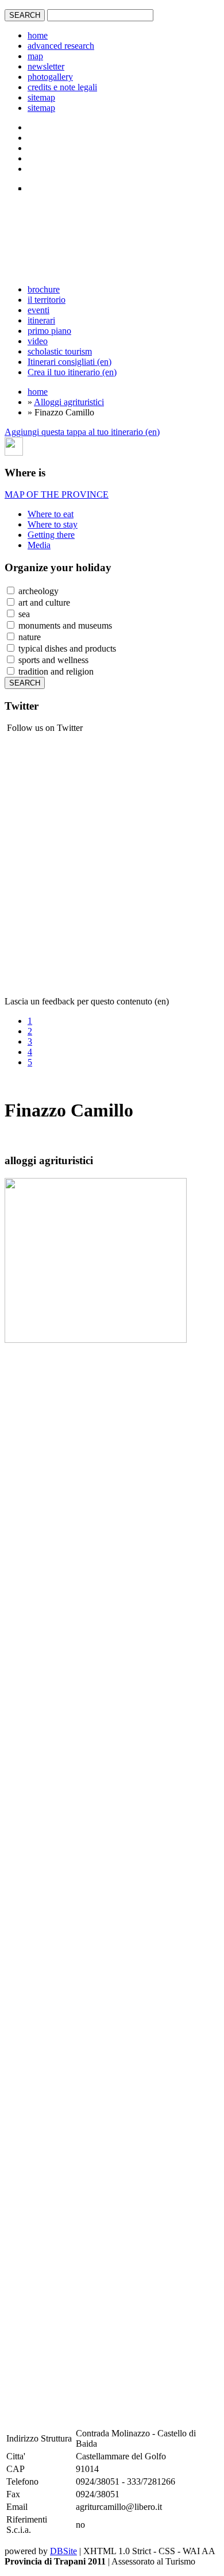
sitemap (41, 97)
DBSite (63, 2551)
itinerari (41, 320)
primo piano (49, 331)
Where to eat (51, 514)
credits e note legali (62, 87)
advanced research (61, 46)
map (35, 56)
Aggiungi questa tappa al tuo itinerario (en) (82, 432)
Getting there (51, 535)
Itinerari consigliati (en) (69, 362)
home (38, 35)
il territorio (47, 300)
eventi (38, 310)
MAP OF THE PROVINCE (57, 494)
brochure (44, 289)
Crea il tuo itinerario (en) (72, 372)
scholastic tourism (60, 351)
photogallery (50, 77)
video (38, 341)
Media (39, 545)
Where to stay (53, 524)
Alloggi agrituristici (69, 402)
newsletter (46, 66)
